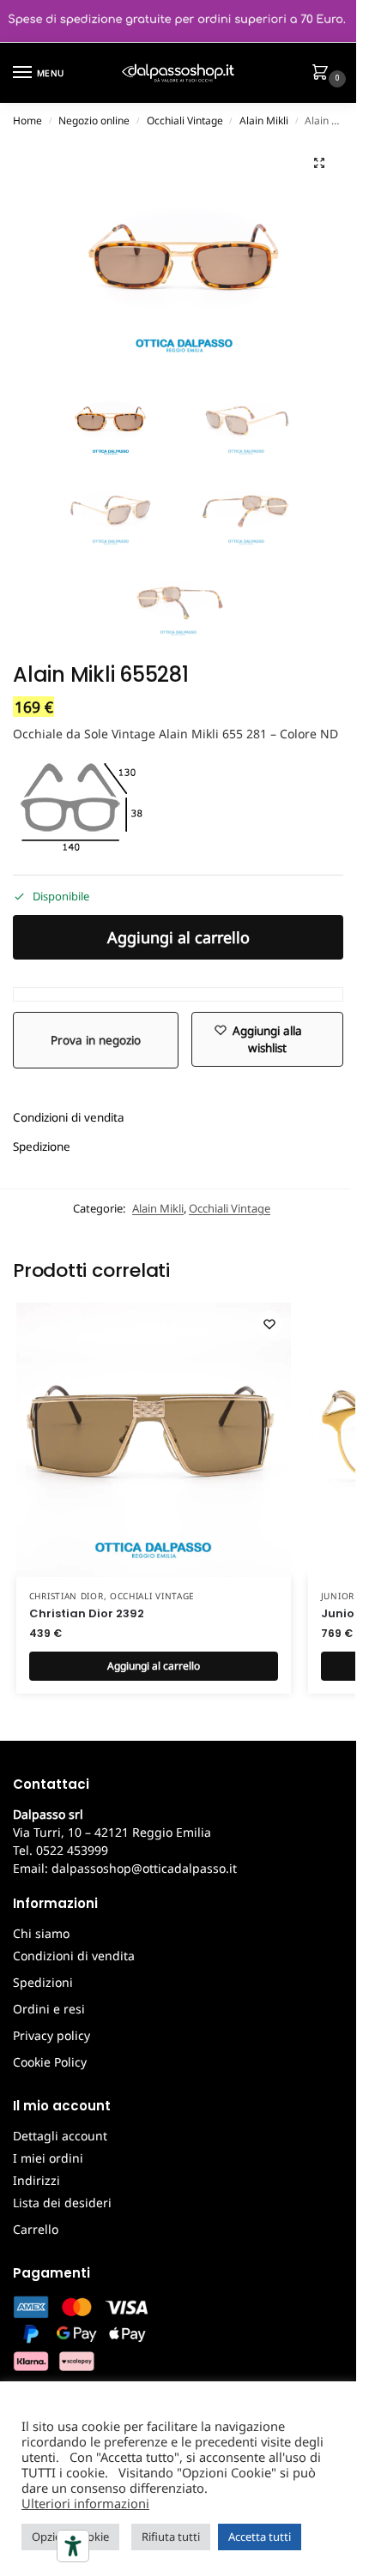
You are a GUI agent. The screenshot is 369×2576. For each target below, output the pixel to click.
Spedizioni (43, 1982)
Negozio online (94, 120)
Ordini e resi (49, 2009)
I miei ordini (48, 2158)
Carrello (36, 2229)
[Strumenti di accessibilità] (73, 2546)
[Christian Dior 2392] (154, 1440)
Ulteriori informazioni (85, 2503)
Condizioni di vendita (69, 1117)
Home (27, 120)
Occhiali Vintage (185, 120)
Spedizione (42, 1147)
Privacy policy (51, 2035)
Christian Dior (67, 1596)
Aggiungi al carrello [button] (154, 1666)
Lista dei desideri (62, 2203)
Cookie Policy (50, 2062)
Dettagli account (60, 2136)
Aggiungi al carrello (178, 937)
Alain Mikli (264, 120)
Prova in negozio (96, 1040)
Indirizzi (36, 2180)
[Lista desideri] (269, 1324)
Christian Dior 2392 (87, 1613)
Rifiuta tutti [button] (171, 2537)
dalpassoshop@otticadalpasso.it (144, 1868)
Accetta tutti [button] (260, 2537)
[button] (324, 74)
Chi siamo (41, 1933)
